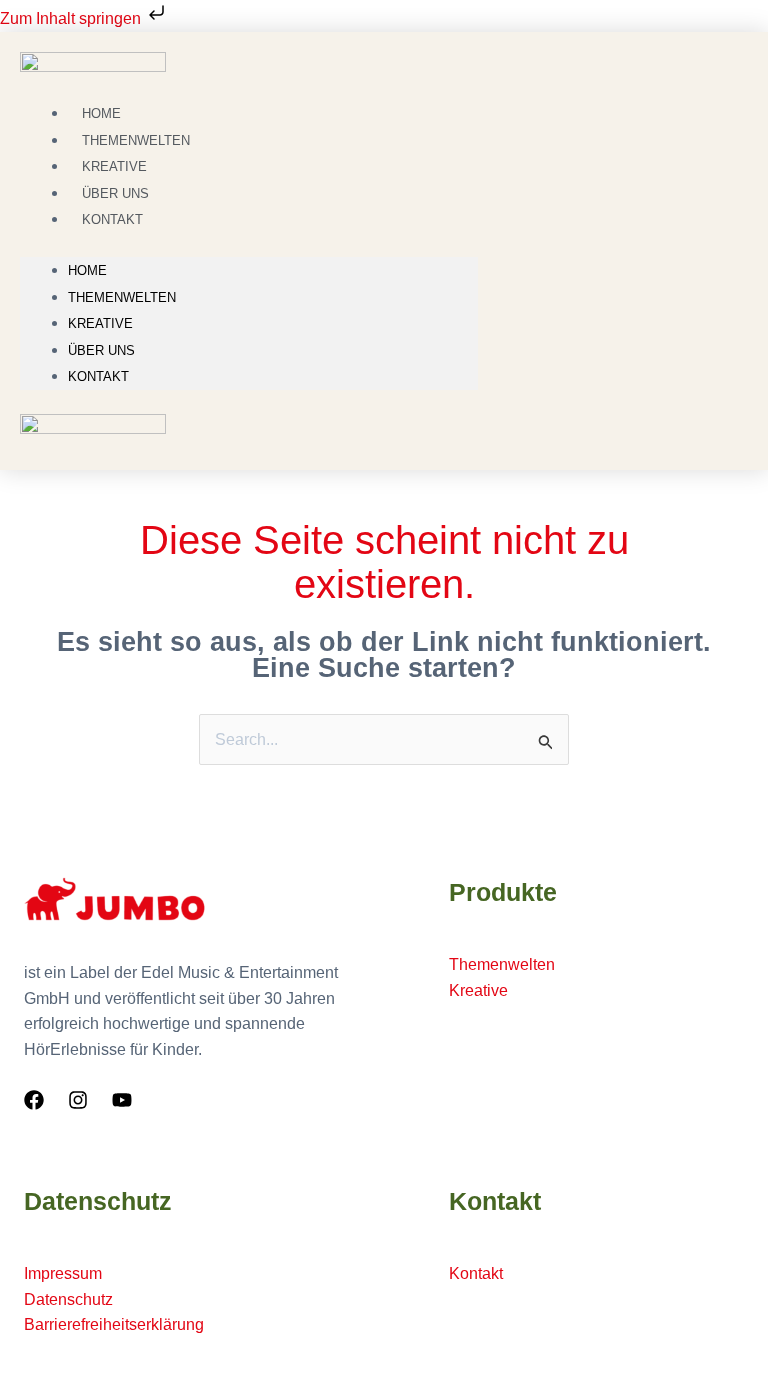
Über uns (101, 350)
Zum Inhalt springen (72, 18)
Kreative (100, 323)
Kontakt (112, 219)
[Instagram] (78, 1100)
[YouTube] (122, 1100)
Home (87, 270)
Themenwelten (122, 297)
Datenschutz (68, 1299)
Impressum (63, 1273)
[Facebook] (34, 1100)
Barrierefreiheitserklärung (114, 1324)
